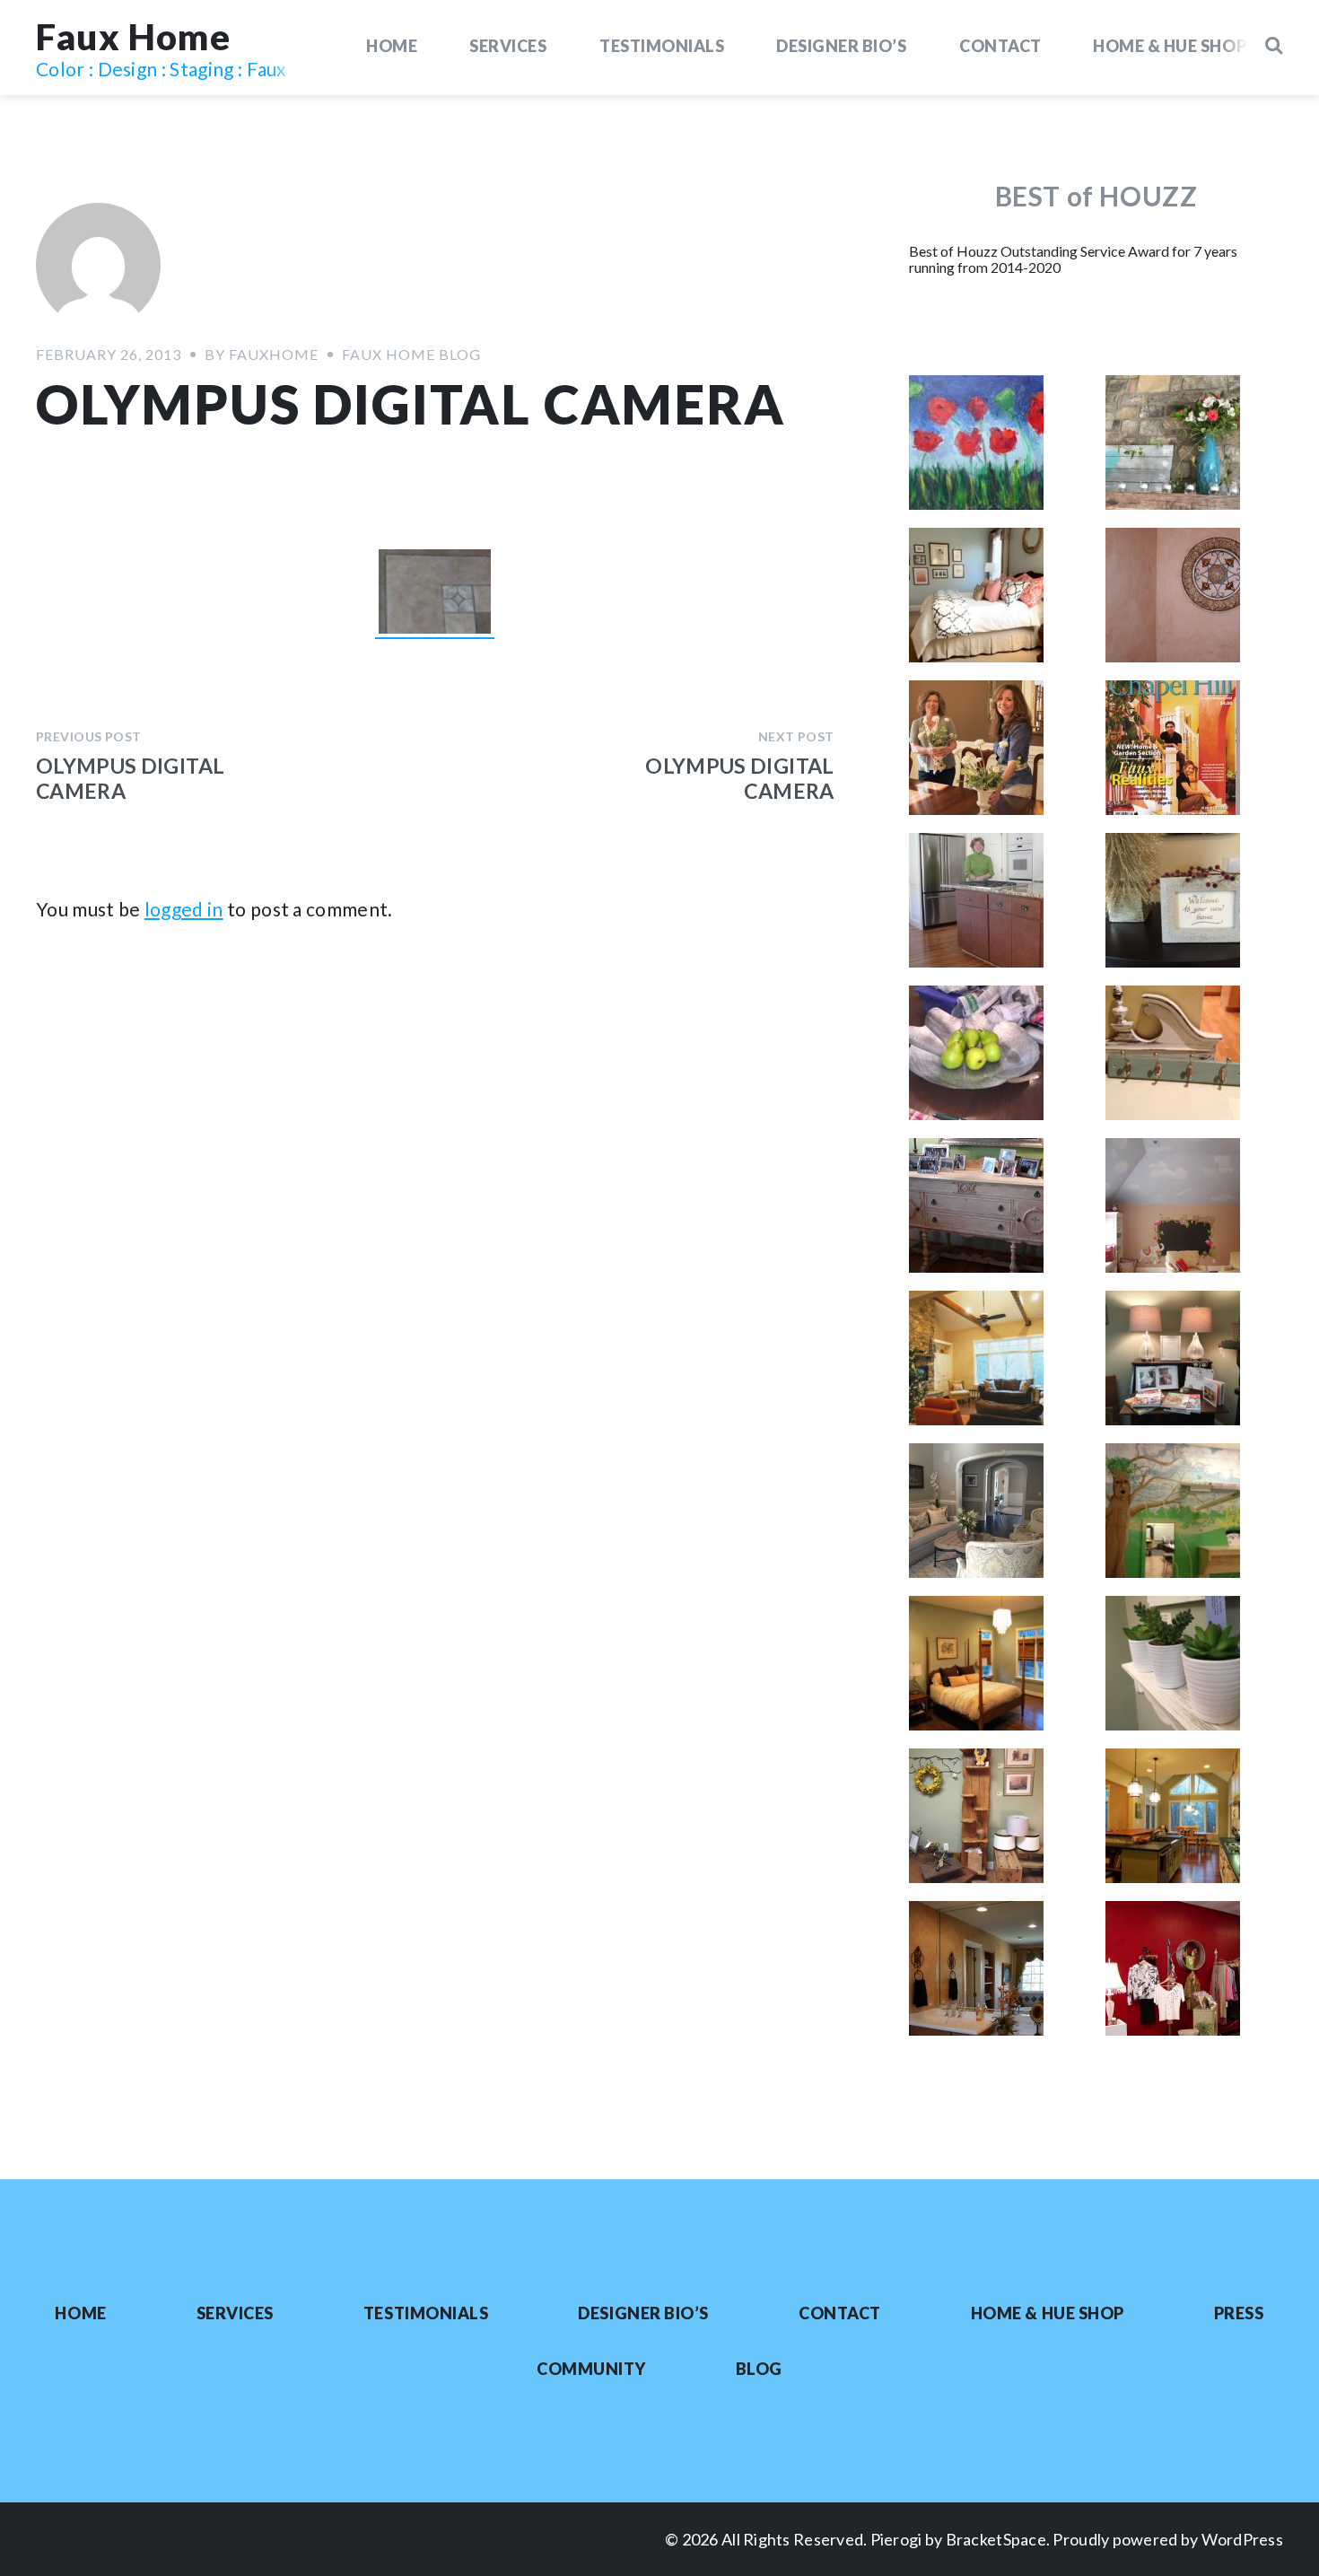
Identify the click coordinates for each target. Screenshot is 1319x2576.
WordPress (1242, 2539)
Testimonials (662, 46)
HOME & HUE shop (1170, 46)
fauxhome (274, 354)
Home (392, 46)
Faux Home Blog (411, 354)
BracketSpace (996, 2539)
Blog (759, 2369)
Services (508, 46)
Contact (1000, 46)
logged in (184, 909)
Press (1239, 2313)
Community (591, 2369)
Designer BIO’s (842, 46)
